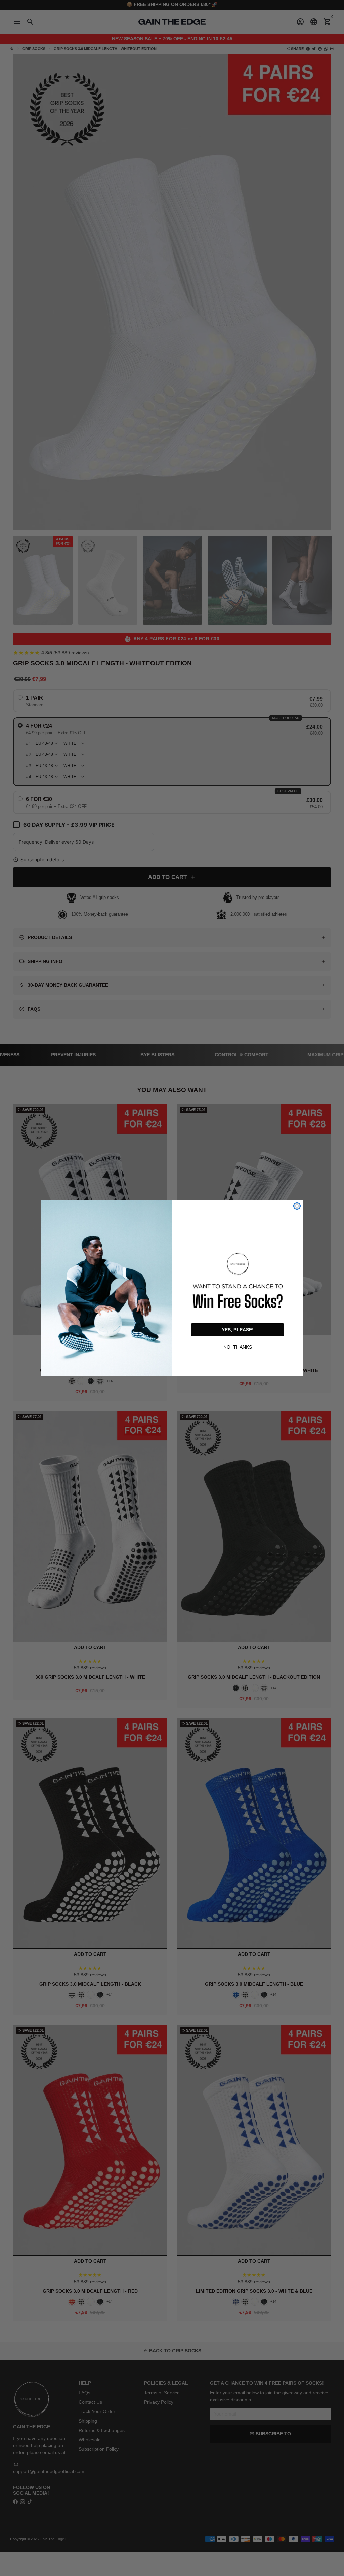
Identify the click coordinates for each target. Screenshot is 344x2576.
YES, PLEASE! (238, 1330)
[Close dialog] (297, 1206)
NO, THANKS (238, 1346)
